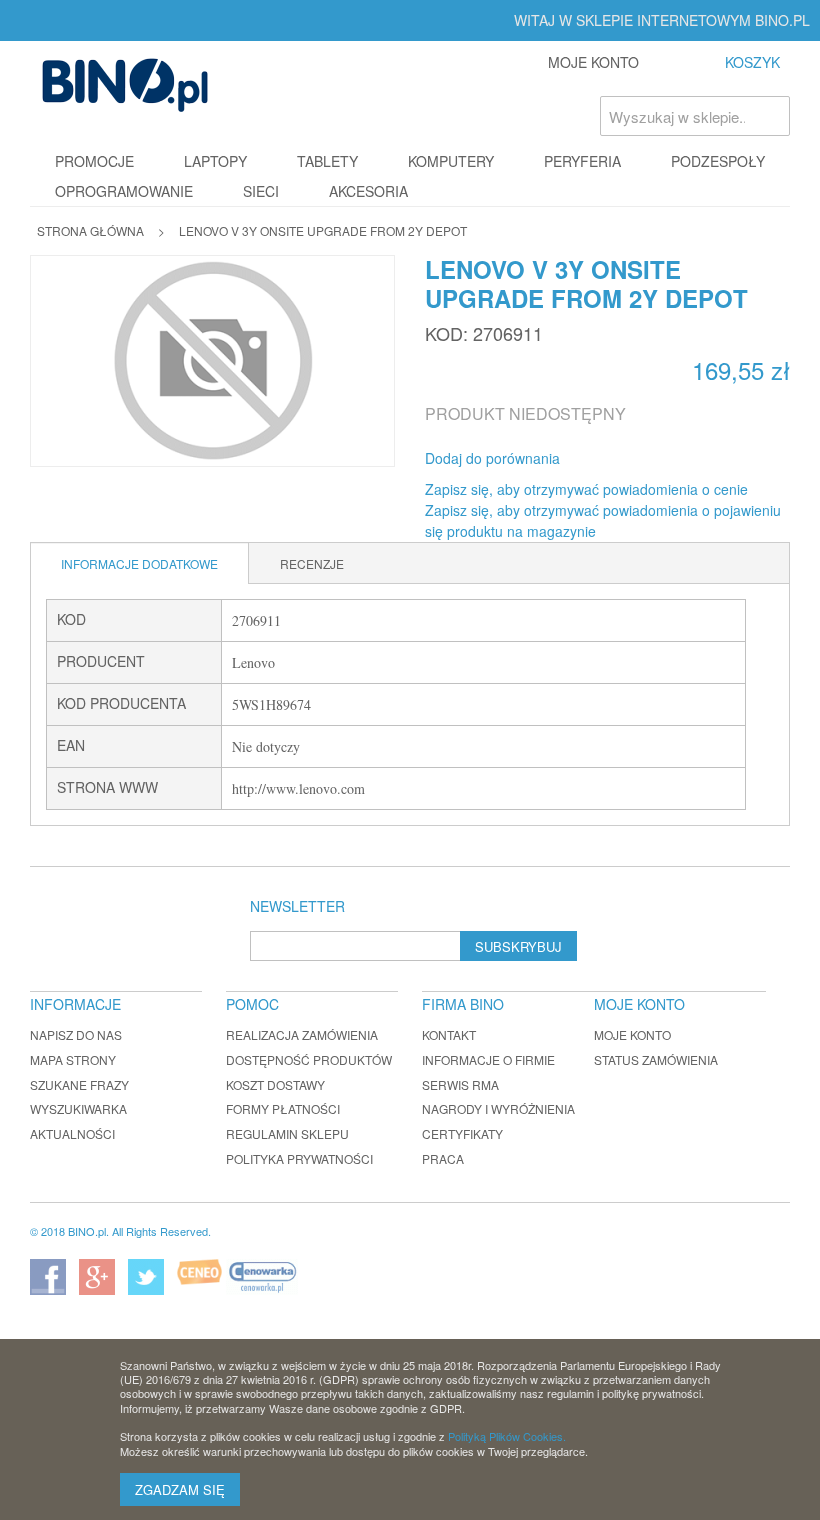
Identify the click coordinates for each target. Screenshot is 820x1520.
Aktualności (72, 1133)
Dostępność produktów (309, 1059)
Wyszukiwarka (78, 1108)
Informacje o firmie (488, 1059)
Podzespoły (718, 161)
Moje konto (632, 1034)
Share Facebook (602, 459)
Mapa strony (73, 1059)
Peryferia (582, 161)
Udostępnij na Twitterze (642, 459)
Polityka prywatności (299, 1158)
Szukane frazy (79, 1084)
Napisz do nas (76, 1034)
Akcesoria (368, 191)
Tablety (327, 161)
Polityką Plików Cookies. (507, 1436)
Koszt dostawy (275, 1084)
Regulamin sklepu (287, 1133)
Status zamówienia (656, 1059)
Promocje (94, 161)
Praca (443, 1158)
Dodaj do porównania (492, 458)
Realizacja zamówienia (302, 1034)
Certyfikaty (462, 1133)
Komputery (451, 161)
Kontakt (449, 1034)
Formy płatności (283, 1108)
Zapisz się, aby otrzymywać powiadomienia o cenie (586, 489)
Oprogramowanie (124, 191)
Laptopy (215, 161)
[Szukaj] (770, 116)
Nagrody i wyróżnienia (498, 1108)
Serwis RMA (460, 1084)
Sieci (261, 191)
